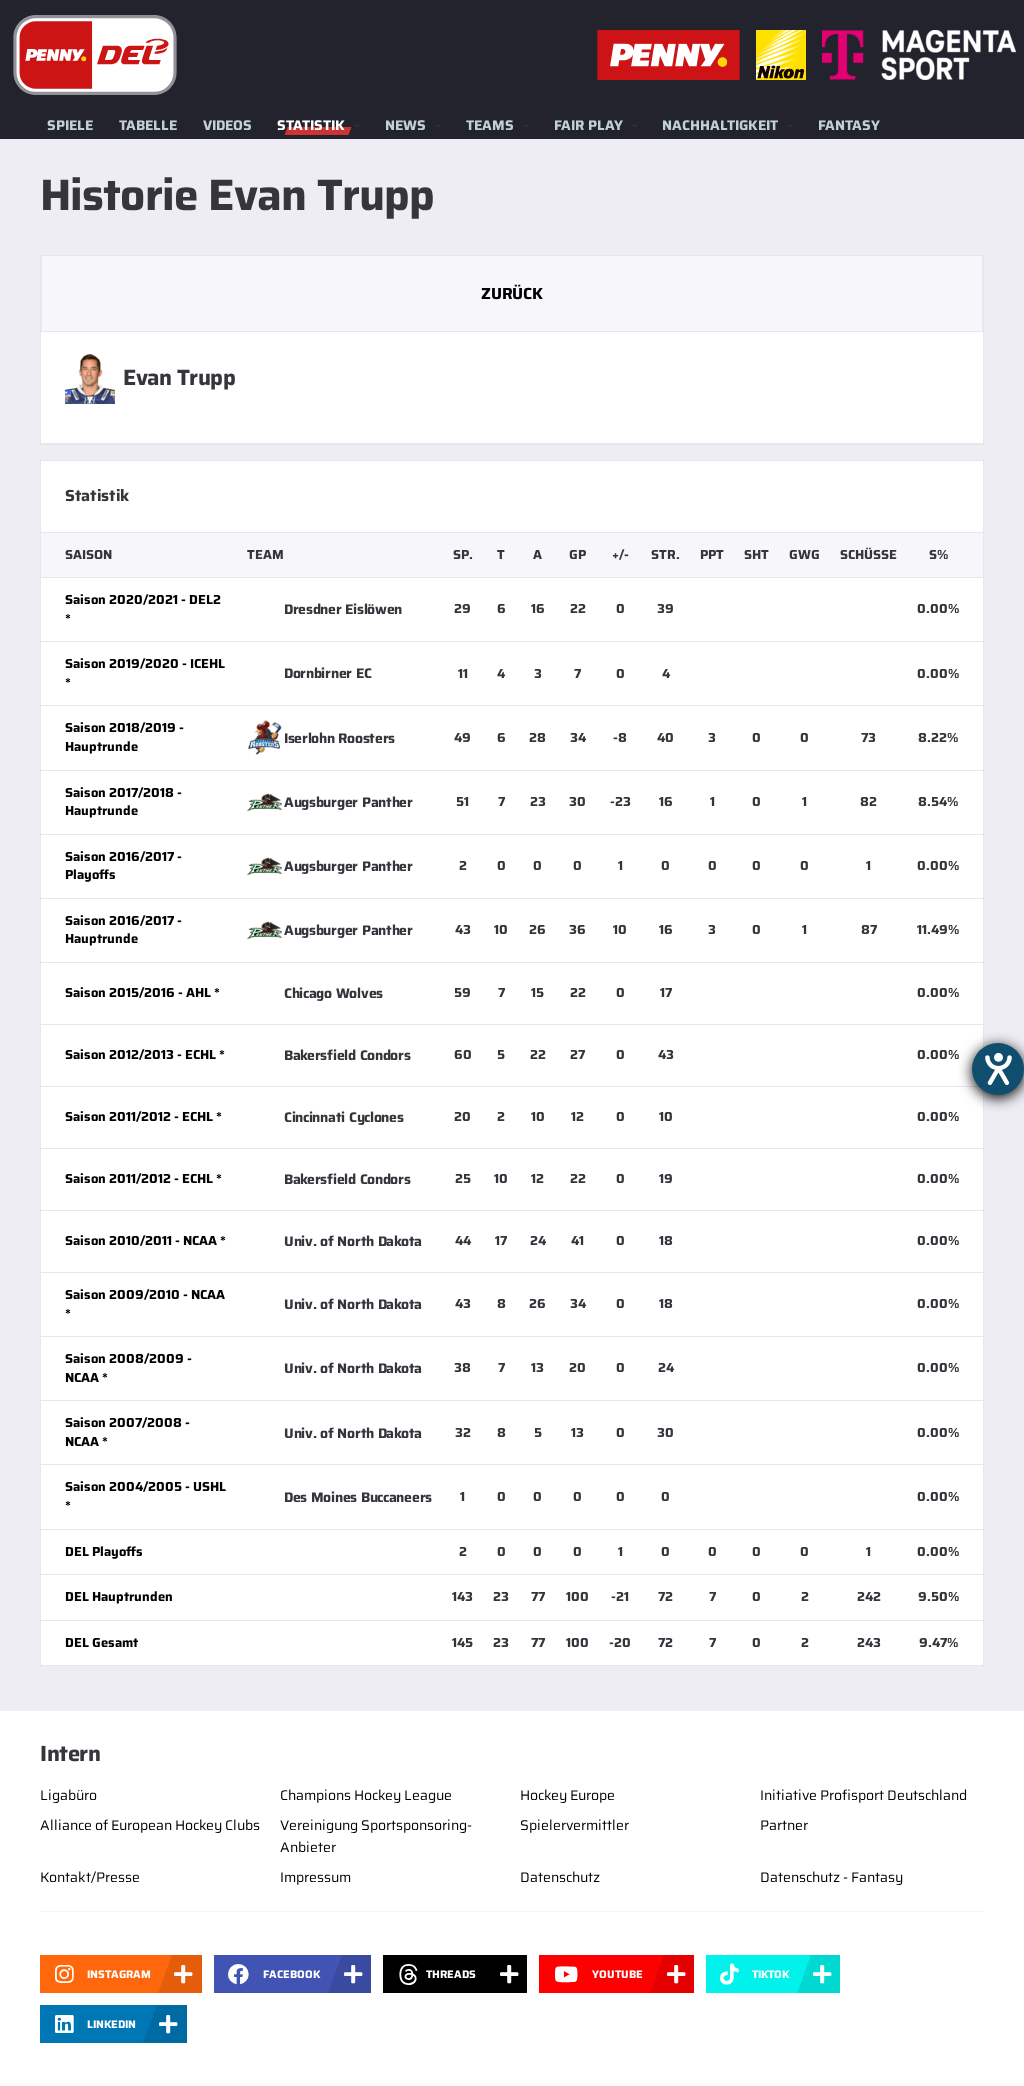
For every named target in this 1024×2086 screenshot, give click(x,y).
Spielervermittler (574, 1825)
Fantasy (849, 125)
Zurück (511, 293)
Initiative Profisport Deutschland (863, 1795)
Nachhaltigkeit (720, 125)
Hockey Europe (567, 1795)
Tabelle (148, 125)
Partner (784, 1825)
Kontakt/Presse (90, 1877)
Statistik (311, 125)
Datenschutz (560, 1877)
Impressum (315, 1877)
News (405, 125)
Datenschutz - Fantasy (831, 1877)
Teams (490, 125)
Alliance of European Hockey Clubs (150, 1825)
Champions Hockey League (366, 1795)
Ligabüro (68, 1795)
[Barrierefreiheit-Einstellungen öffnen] (998, 1069)
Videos (227, 125)
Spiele (70, 125)
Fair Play (588, 125)
